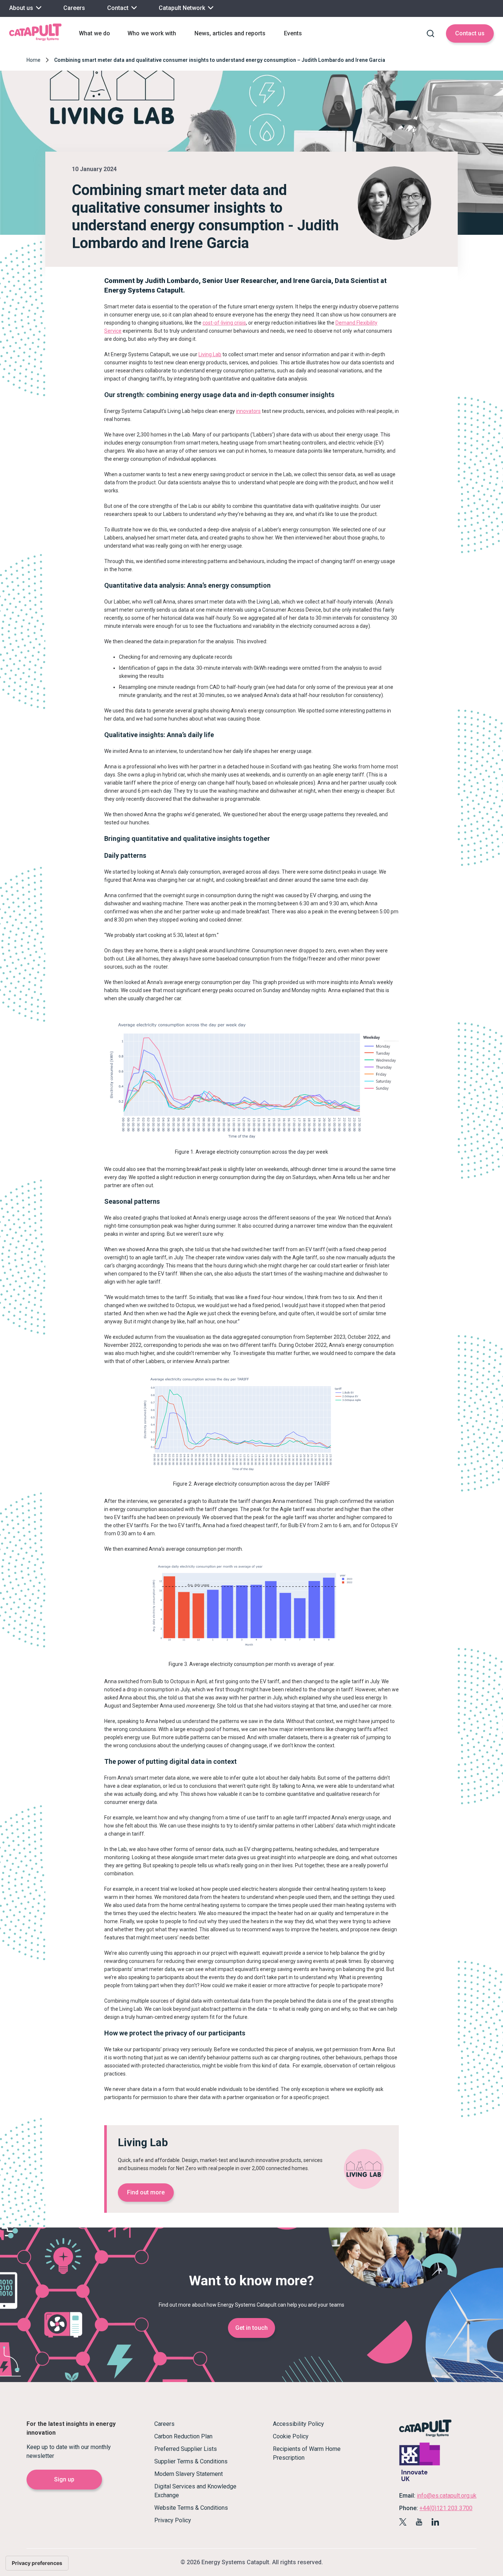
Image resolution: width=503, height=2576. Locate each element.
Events (293, 33)
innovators (248, 411)
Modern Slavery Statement (189, 2474)
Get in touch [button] (251, 2328)
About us (22, 8)
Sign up (64, 2479)
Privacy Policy (173, 2520)
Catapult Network (183, 8)
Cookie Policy (291, 2436)
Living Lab (210, 354)
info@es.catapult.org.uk (447, 2496)
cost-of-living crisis (224, 323)
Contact (119, 8)
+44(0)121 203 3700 (446, 2508)
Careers (74, 8)
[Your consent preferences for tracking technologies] (37, 2563)
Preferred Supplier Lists (186, 2449)
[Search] (430, 33)
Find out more (146, 2192)
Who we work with (152, 33)
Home (34, 60)
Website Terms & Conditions (191, 2508)
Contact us (470, 33)
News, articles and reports (230, 33)
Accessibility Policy (298, 2424)
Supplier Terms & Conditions (191, 2461)
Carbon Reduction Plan (183, 2436)
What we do (94, 33)
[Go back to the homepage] (35, 40)
